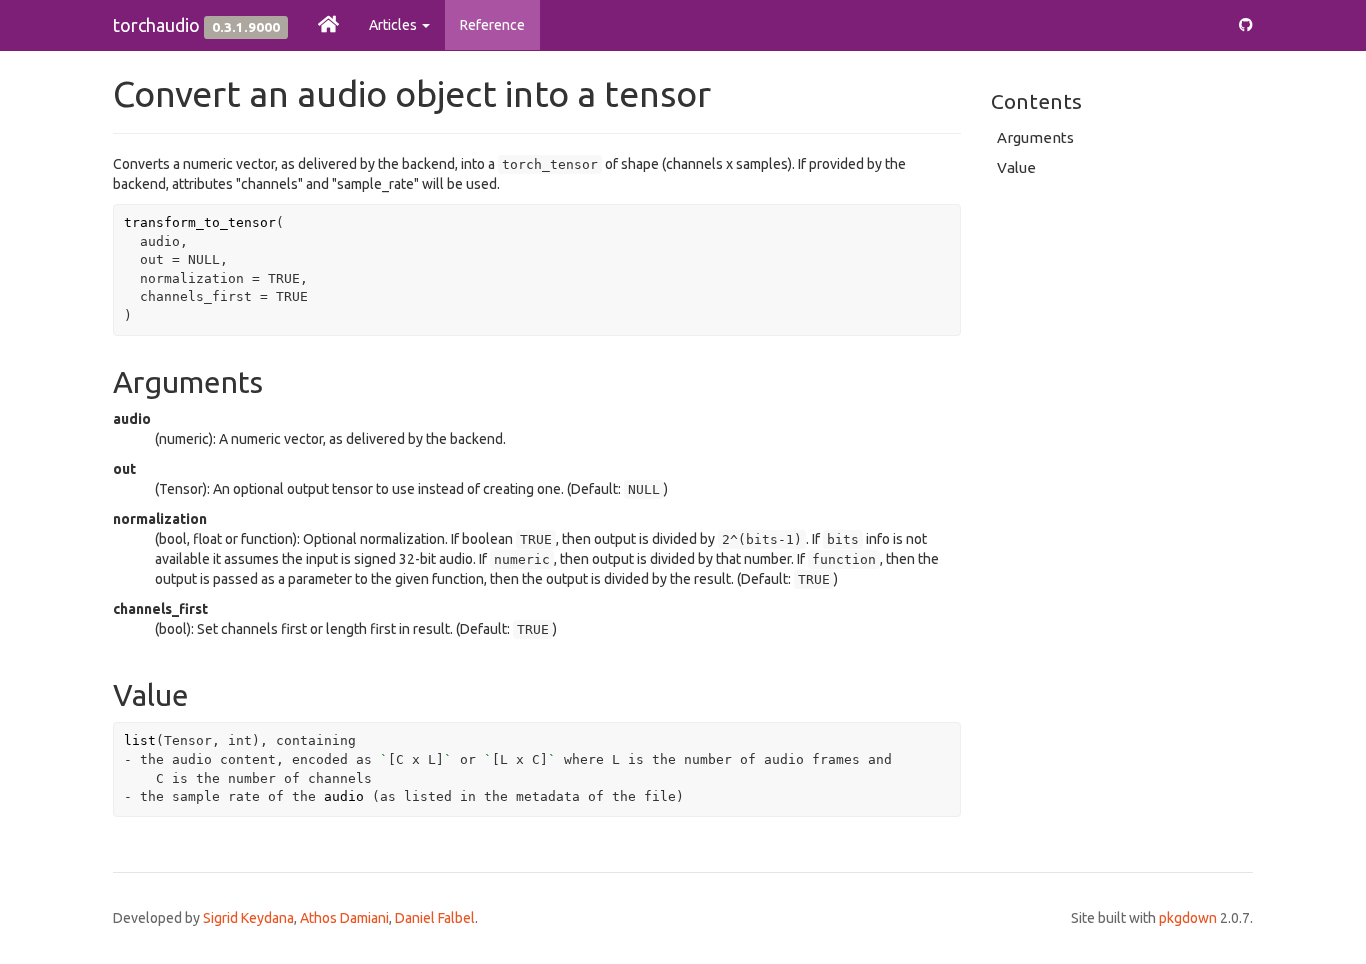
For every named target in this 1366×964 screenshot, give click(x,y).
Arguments (1035, 137)
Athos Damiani (344, 918)
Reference (492, 25)
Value (1016, 167)
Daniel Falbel (435, 918)
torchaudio (156, 25)
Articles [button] (394, 25)
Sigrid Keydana (248, 918)
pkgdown (1188, 918)
